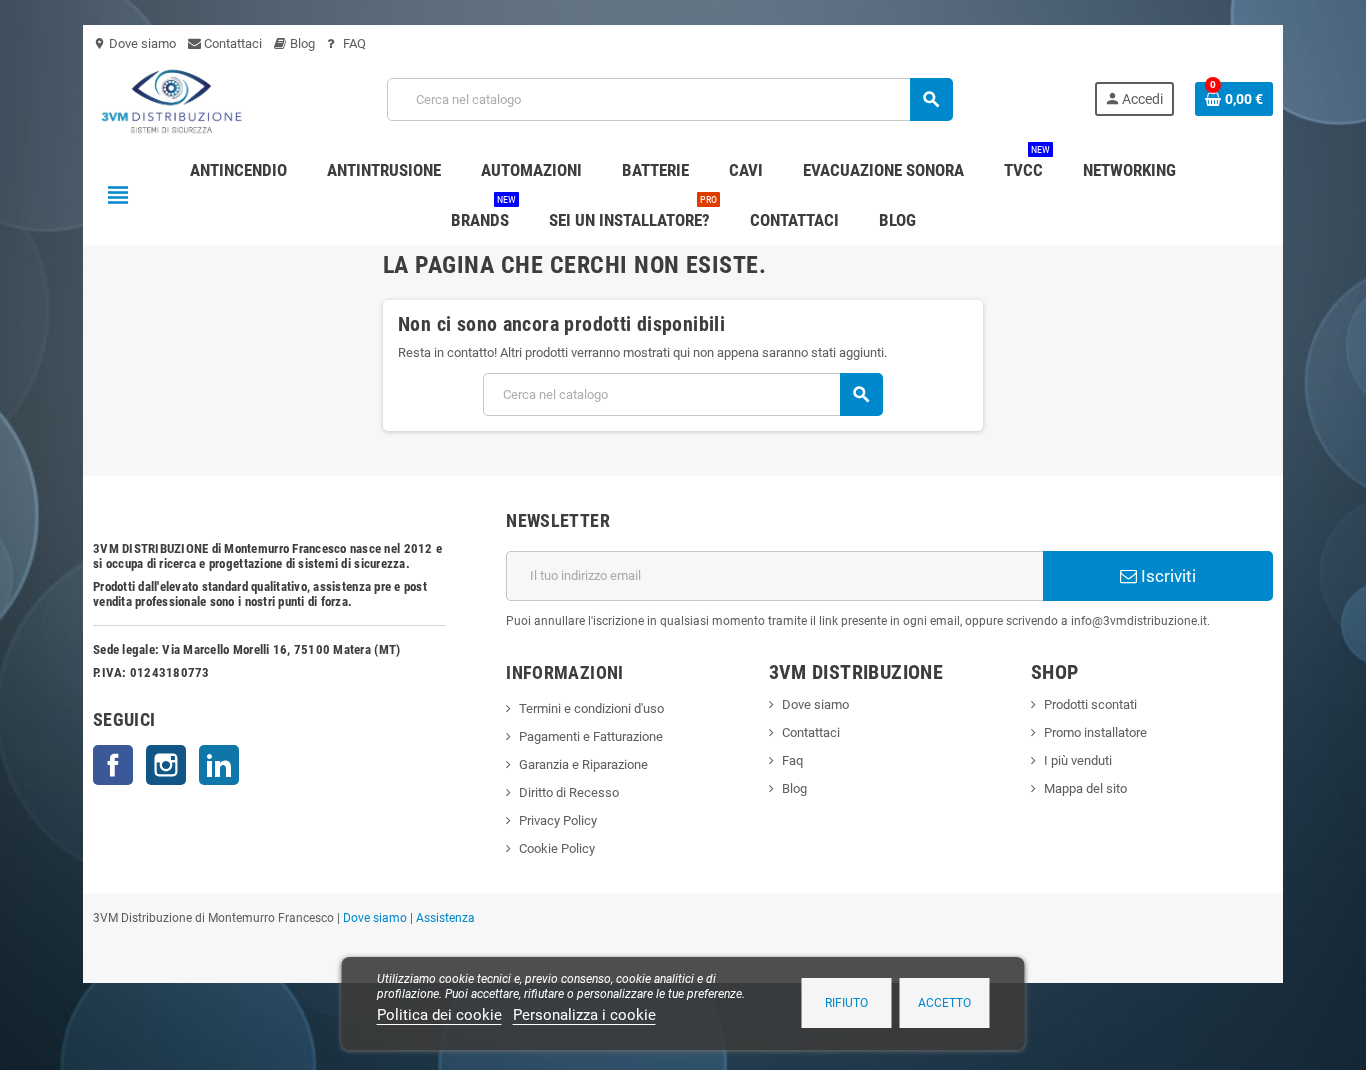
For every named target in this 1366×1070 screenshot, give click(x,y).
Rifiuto (846, 1003)
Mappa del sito (1085, 788)
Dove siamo (134, 43)
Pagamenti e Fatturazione (591, 736)
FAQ (353, 43)
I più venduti (1078, 760)
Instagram (166, 765)
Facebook (113, 765)
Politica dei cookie (439, 1015)
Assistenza (445, 918)
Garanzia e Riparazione (583, 764)
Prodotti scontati (1090, 704)
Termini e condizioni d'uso (591, 708)
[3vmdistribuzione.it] (169, 98)
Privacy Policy (558, 820)
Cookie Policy (557, 848)
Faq (792, 760)
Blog (301, 43)
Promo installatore (1095, 732)
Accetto (944, 1003)
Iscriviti (1166, 576)
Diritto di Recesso (569, 792)
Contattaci (231, 43)
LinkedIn (219, 765)
